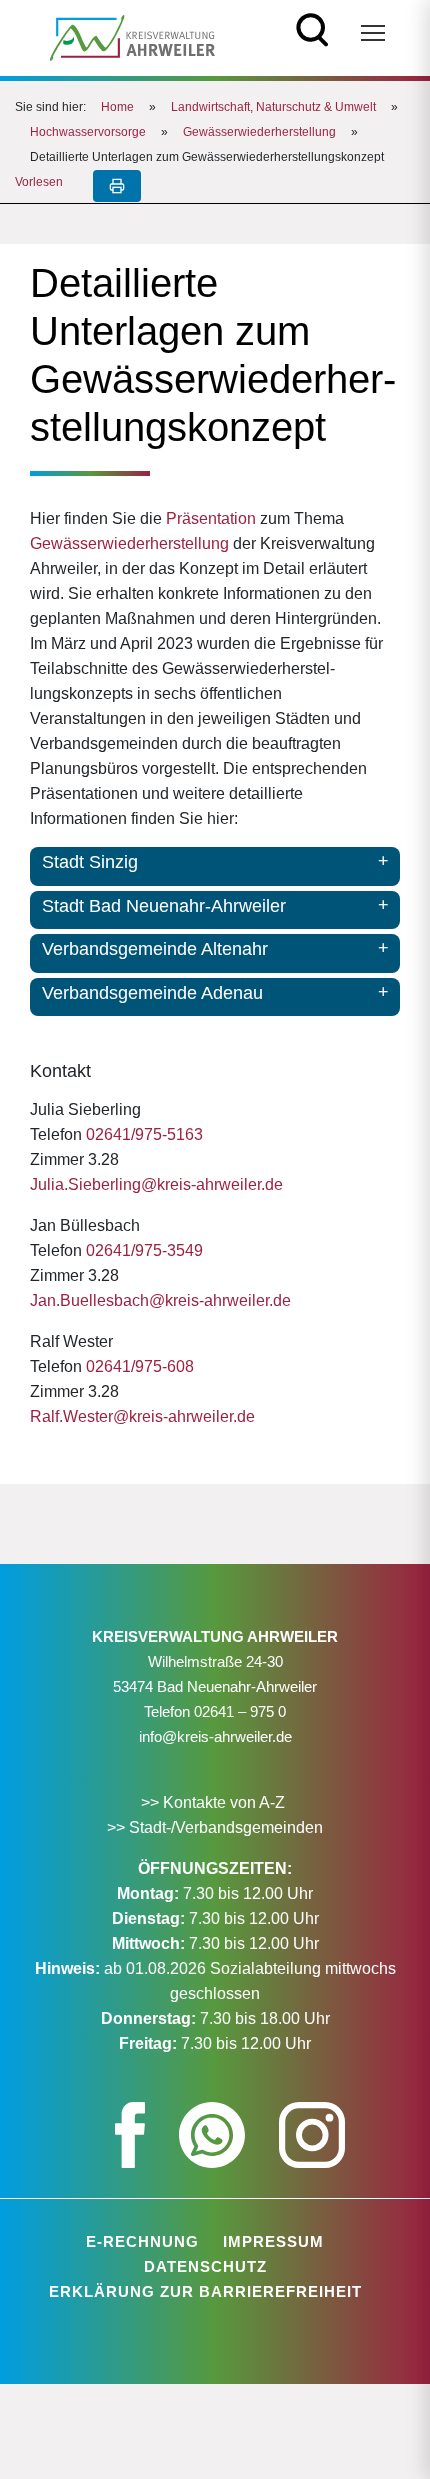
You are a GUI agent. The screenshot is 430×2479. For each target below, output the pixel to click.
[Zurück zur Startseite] (132, 36)
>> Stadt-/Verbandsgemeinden (215, 1827)
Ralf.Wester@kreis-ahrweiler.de (142, 1416)
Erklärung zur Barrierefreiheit (205, 2291)
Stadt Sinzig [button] (90, 862)
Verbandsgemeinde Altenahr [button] (155, 949)
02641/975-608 (140, 1366)
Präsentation (211, 518)
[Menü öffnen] (373, 33)
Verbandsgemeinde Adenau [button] (152, 993)
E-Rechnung (142, 2241)
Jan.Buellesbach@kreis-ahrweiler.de (160, 1300)
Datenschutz (205, 2266)
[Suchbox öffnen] (312, 27)
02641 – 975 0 (240, 1711)
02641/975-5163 (144, 1134)
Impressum (273, 2241)
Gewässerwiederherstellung (259, 132)
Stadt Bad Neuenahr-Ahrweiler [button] (164, 906)
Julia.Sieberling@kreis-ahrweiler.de (156, 1184)
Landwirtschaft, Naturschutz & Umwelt (273, 107)
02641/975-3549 (144, 1250)
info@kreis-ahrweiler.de (215, 1736)
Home (117, 107)
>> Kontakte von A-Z (215, 1802)
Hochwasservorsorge (88, 132)
